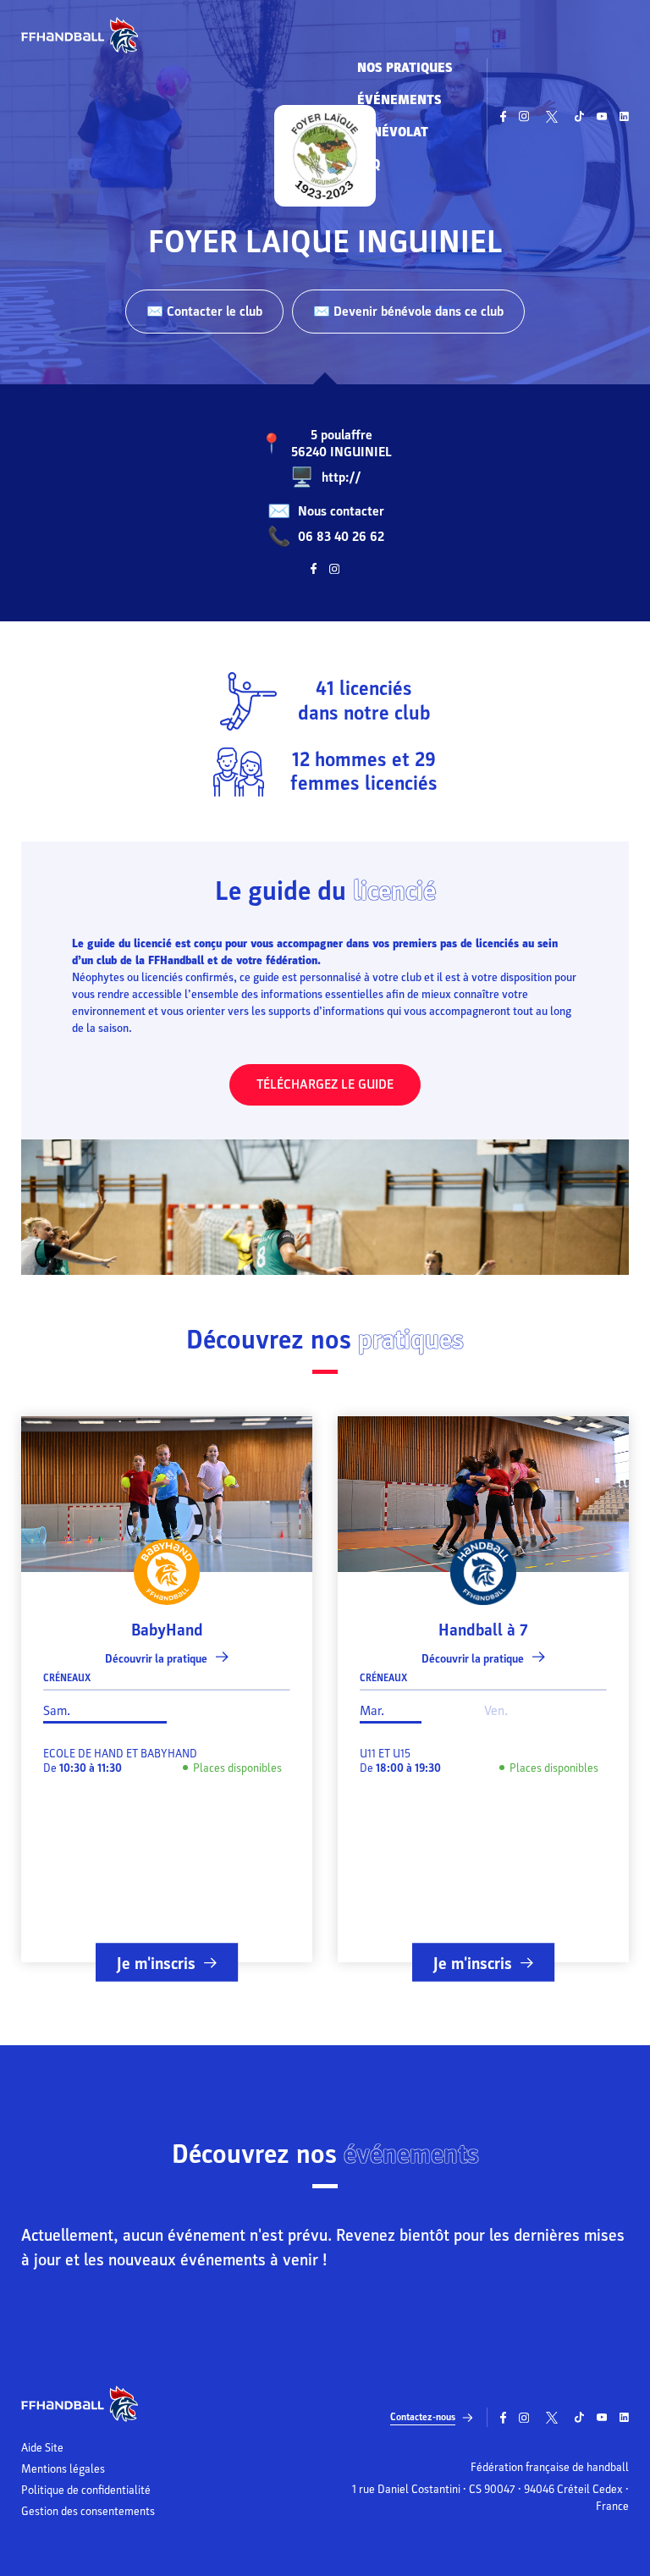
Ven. (496, 1711)
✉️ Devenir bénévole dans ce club (408, 312)
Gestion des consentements (88, 2512)
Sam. (57, 1711)
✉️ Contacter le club (204, 312)
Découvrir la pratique (156, 1659)
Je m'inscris (156, 1963)
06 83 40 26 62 (341, 537)
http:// (342, 477)
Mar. (372, 1711)
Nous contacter (341, 511)
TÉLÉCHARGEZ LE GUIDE (325, 1084)
